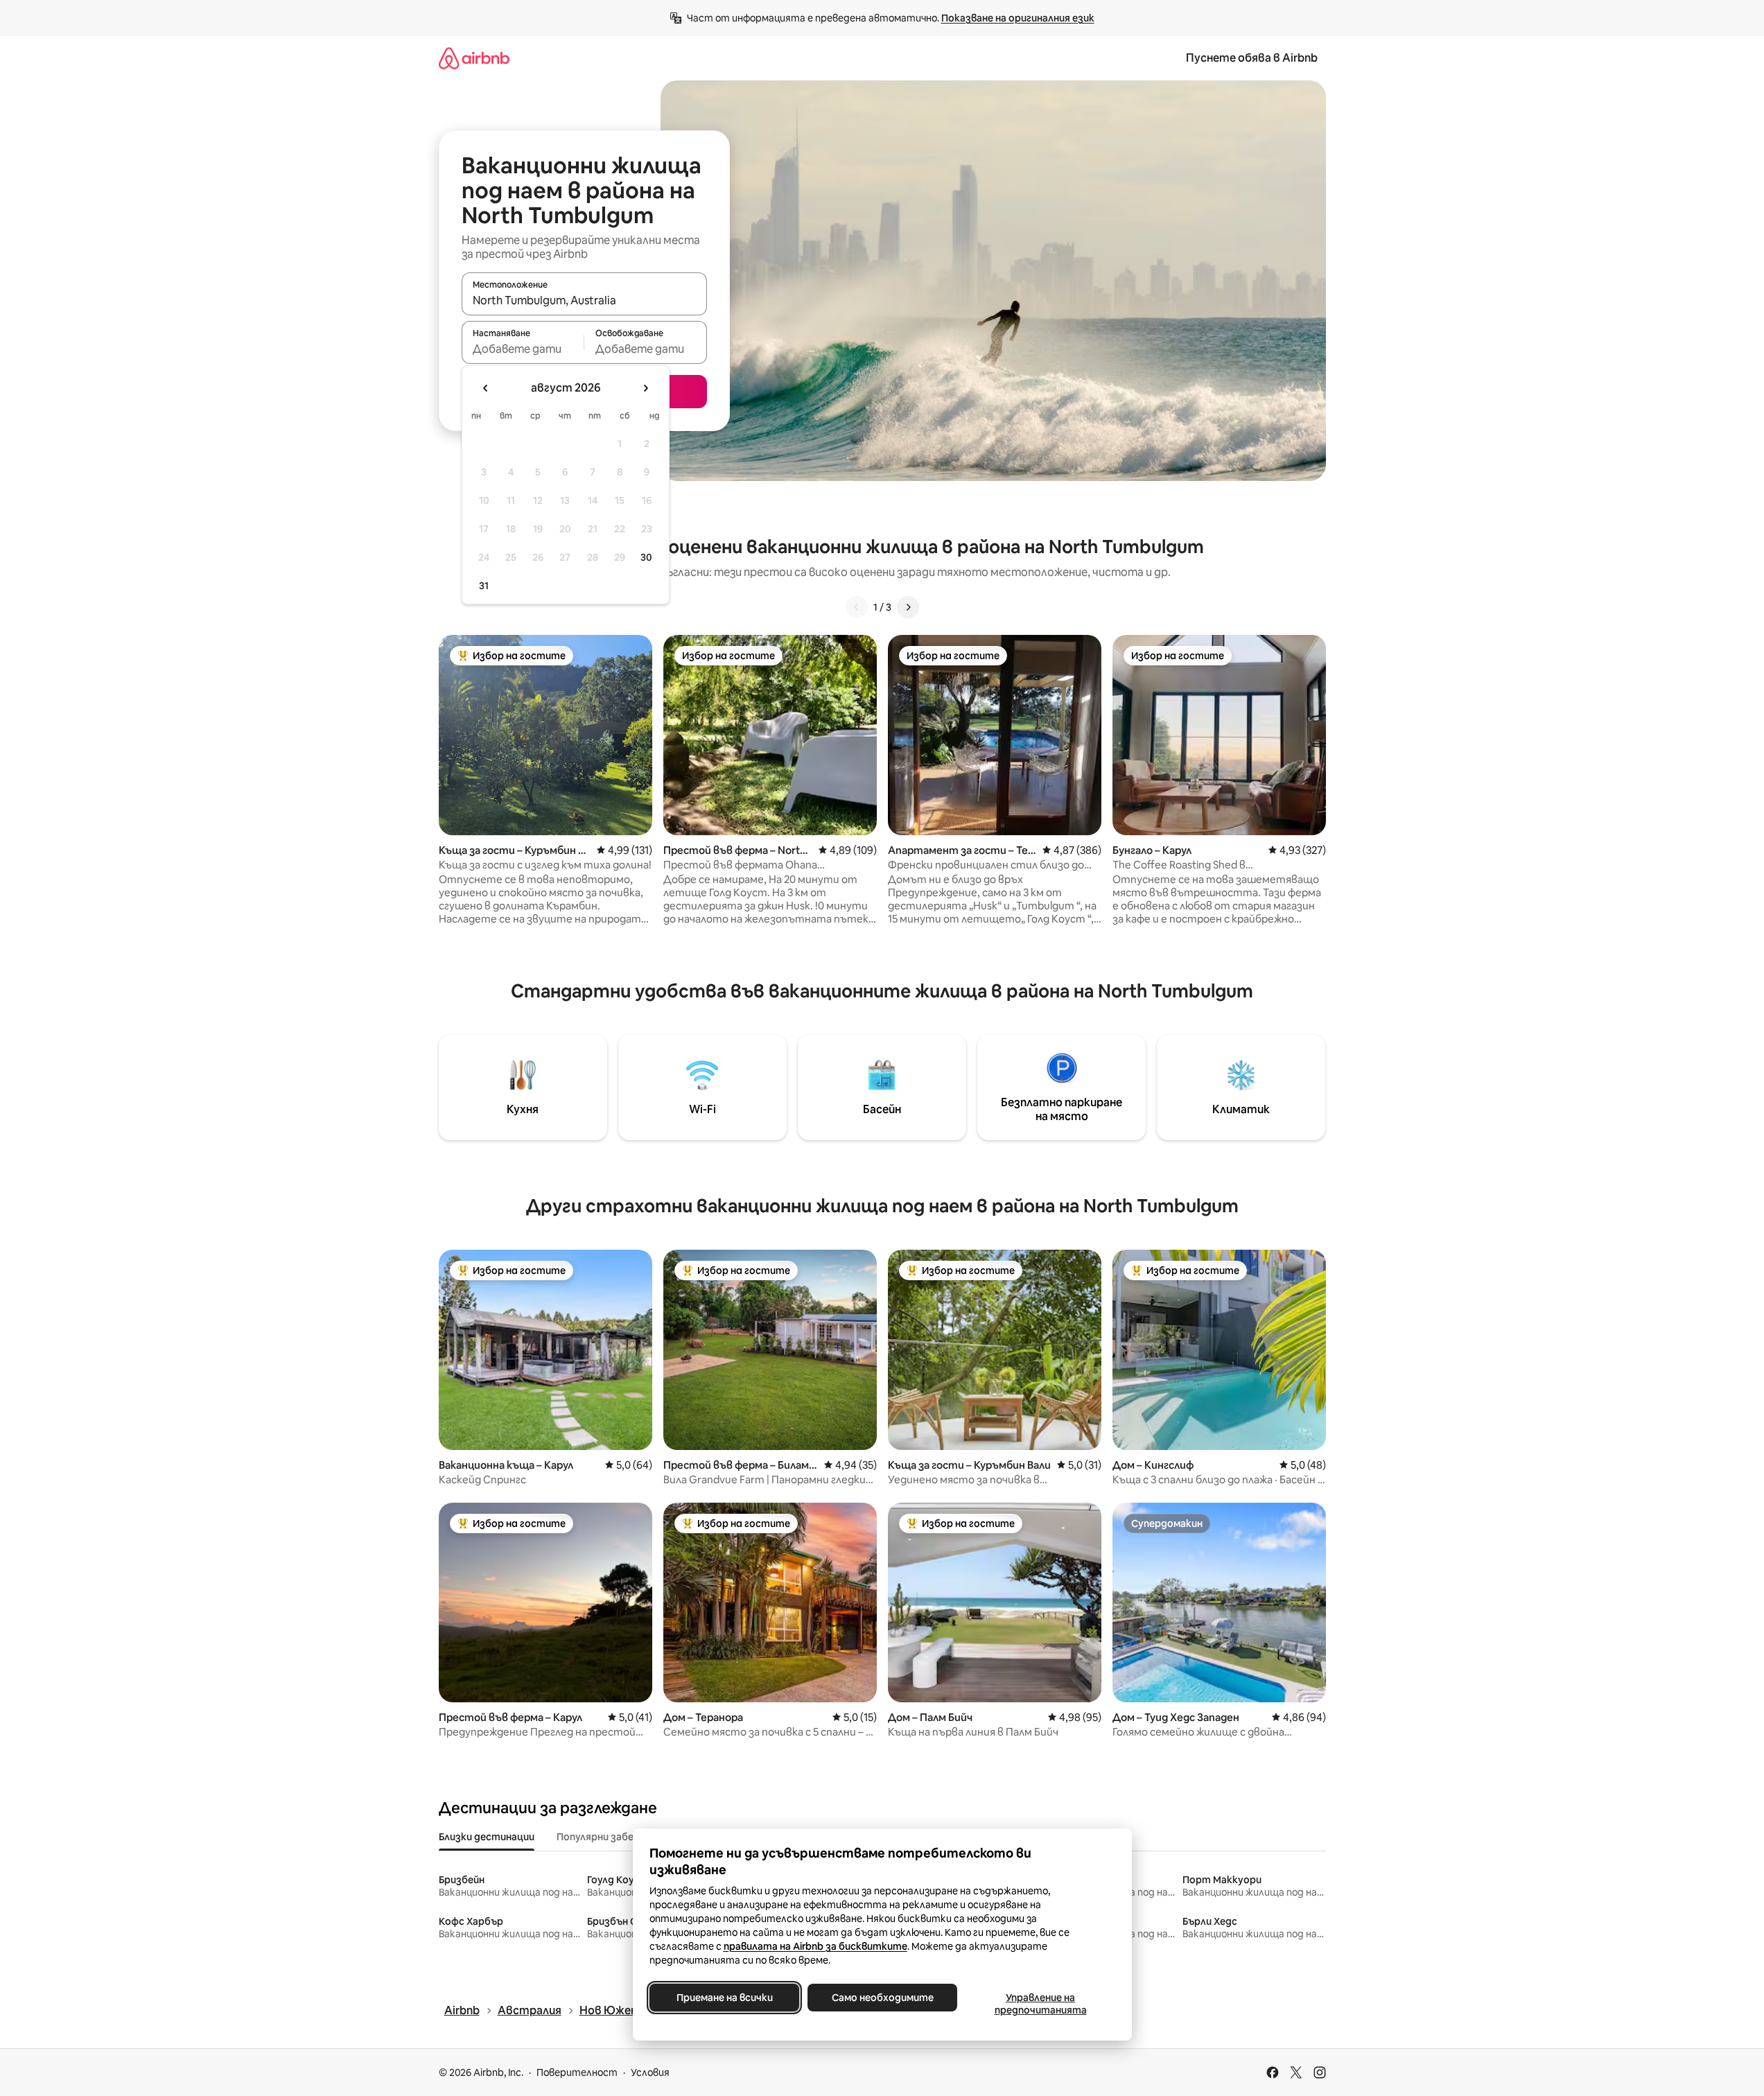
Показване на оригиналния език (1018, 18)
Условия (650, 2072)
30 (646, 557)
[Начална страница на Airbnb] (474, 58)
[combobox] (584, 300)
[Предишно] (857, 607)
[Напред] (908, 607)
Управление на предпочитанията (1040, 2004)
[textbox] (523, 349)
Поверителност (577, 2072)
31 (484, 586)
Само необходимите (882, 1998)
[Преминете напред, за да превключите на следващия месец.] (645, 388)
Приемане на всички (724, 1998)
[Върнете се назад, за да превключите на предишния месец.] (486, 388)
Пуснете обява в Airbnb (1252, 58)
